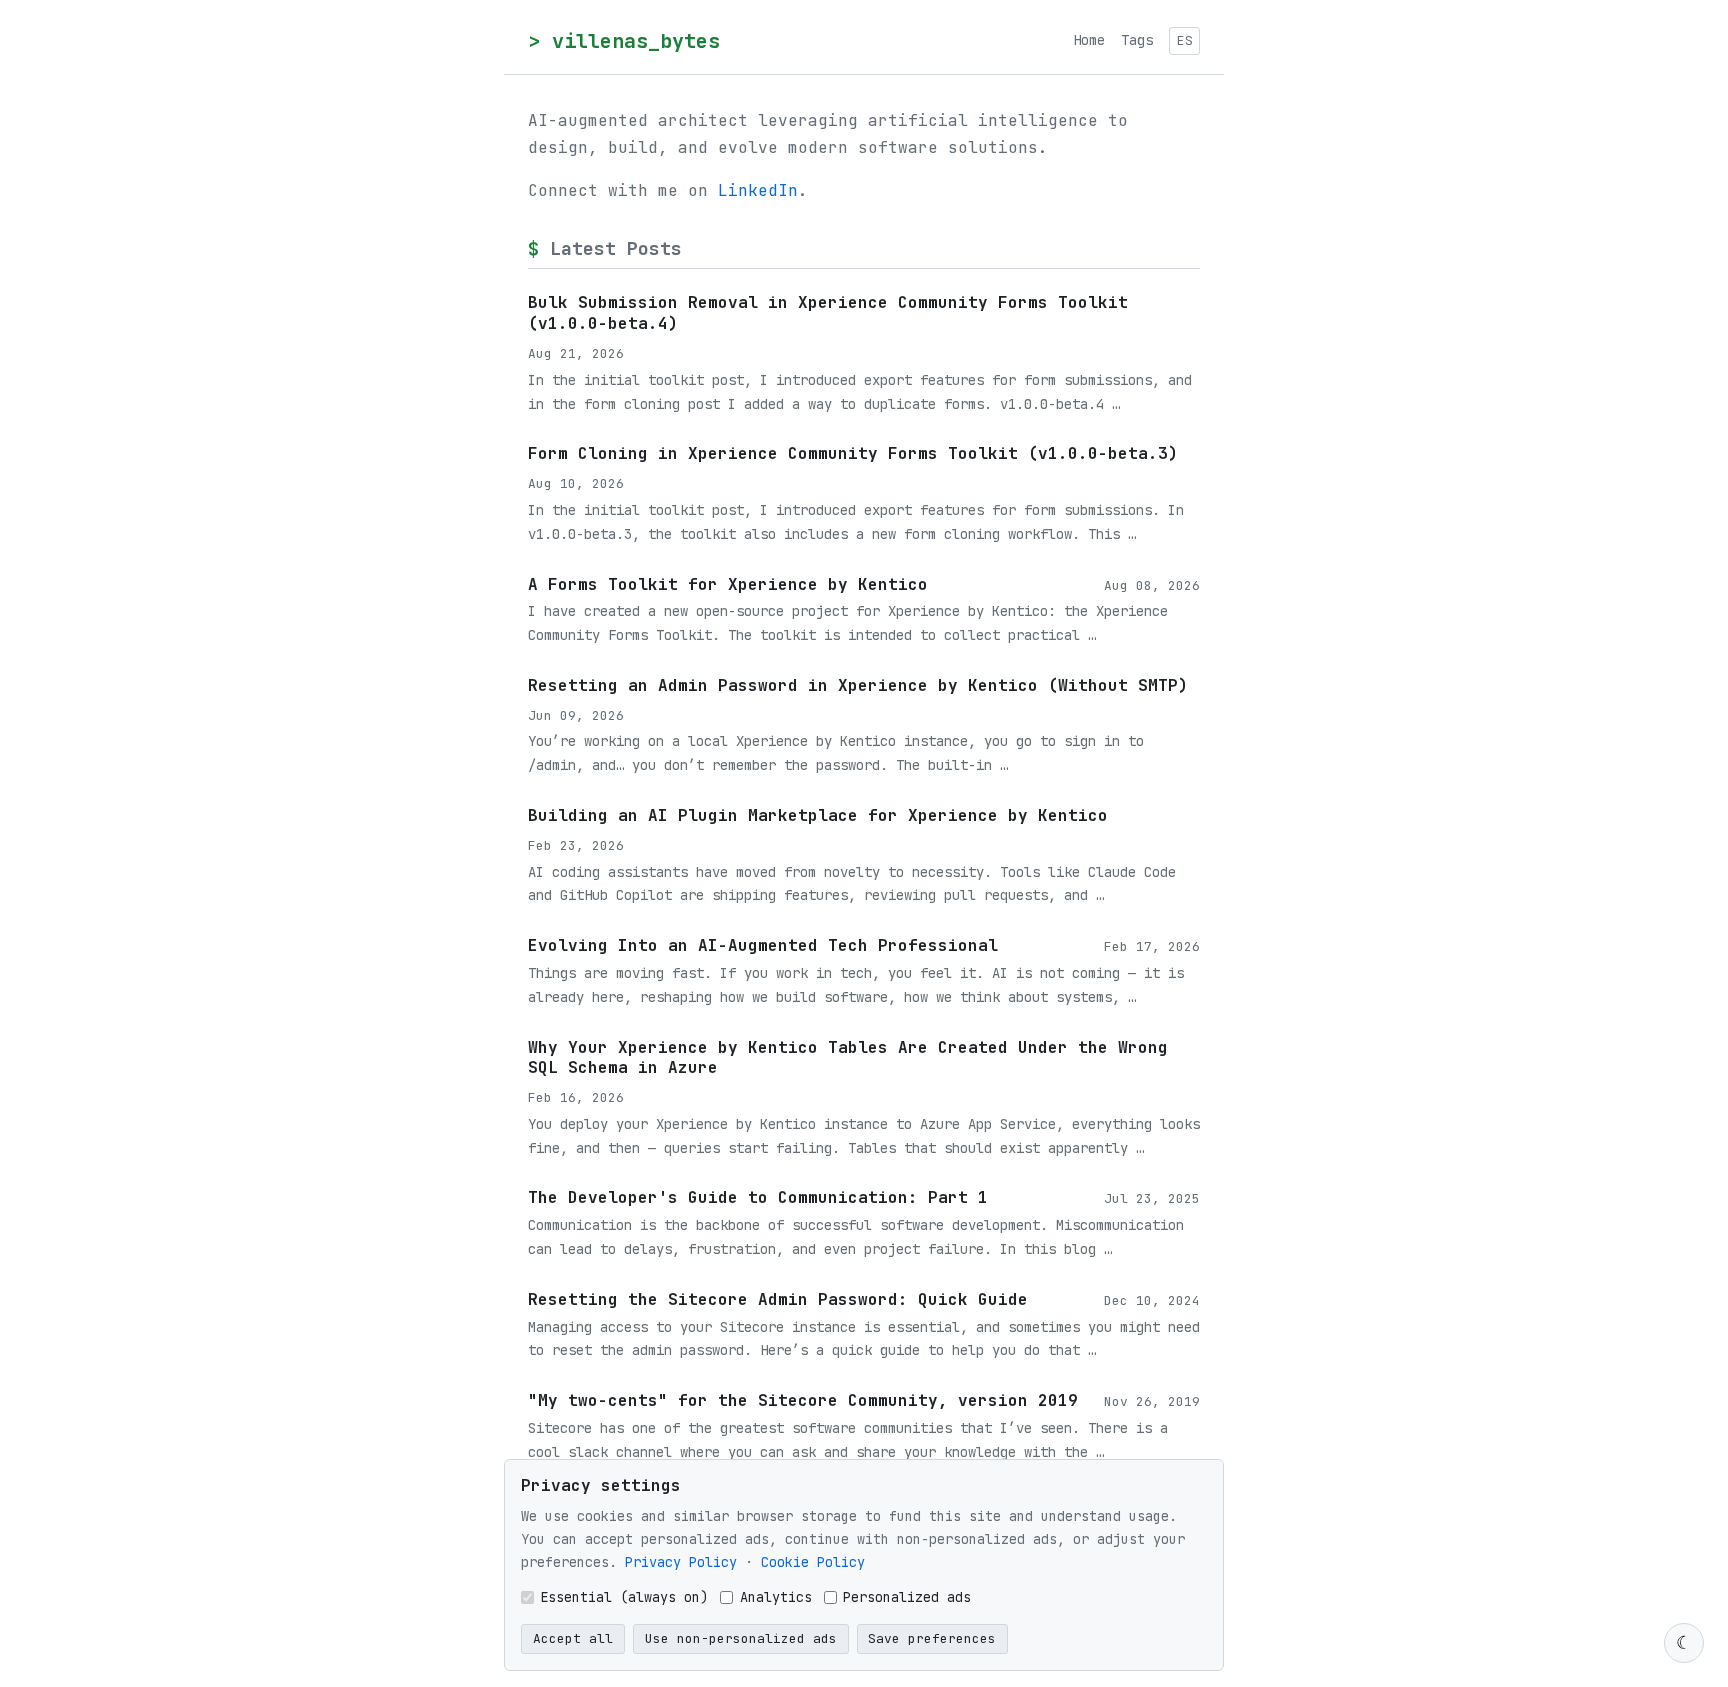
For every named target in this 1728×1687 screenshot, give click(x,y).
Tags (1137, 40)
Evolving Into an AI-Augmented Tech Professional (763, 945)
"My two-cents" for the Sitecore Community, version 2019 (803, 1400)
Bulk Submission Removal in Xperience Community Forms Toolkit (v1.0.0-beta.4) (828, 313)
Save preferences (932, 1638)
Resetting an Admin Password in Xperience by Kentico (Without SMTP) (858, 685)
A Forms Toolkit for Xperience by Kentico (728, 584)
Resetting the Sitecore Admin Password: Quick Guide (778, 1299)
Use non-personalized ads (741, 1638)
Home (1089, 40)
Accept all (573, 1638)
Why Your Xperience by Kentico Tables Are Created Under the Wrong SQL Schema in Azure (848, 1058)
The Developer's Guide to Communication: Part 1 (758, 1197)
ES (1185, 40)
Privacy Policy (681, 1562)
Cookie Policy (813, 1562)
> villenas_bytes (624, 41)
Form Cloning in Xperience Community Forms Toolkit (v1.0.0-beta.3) (853, 453)
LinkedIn (758, 190)
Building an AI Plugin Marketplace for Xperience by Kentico (818, 815)
